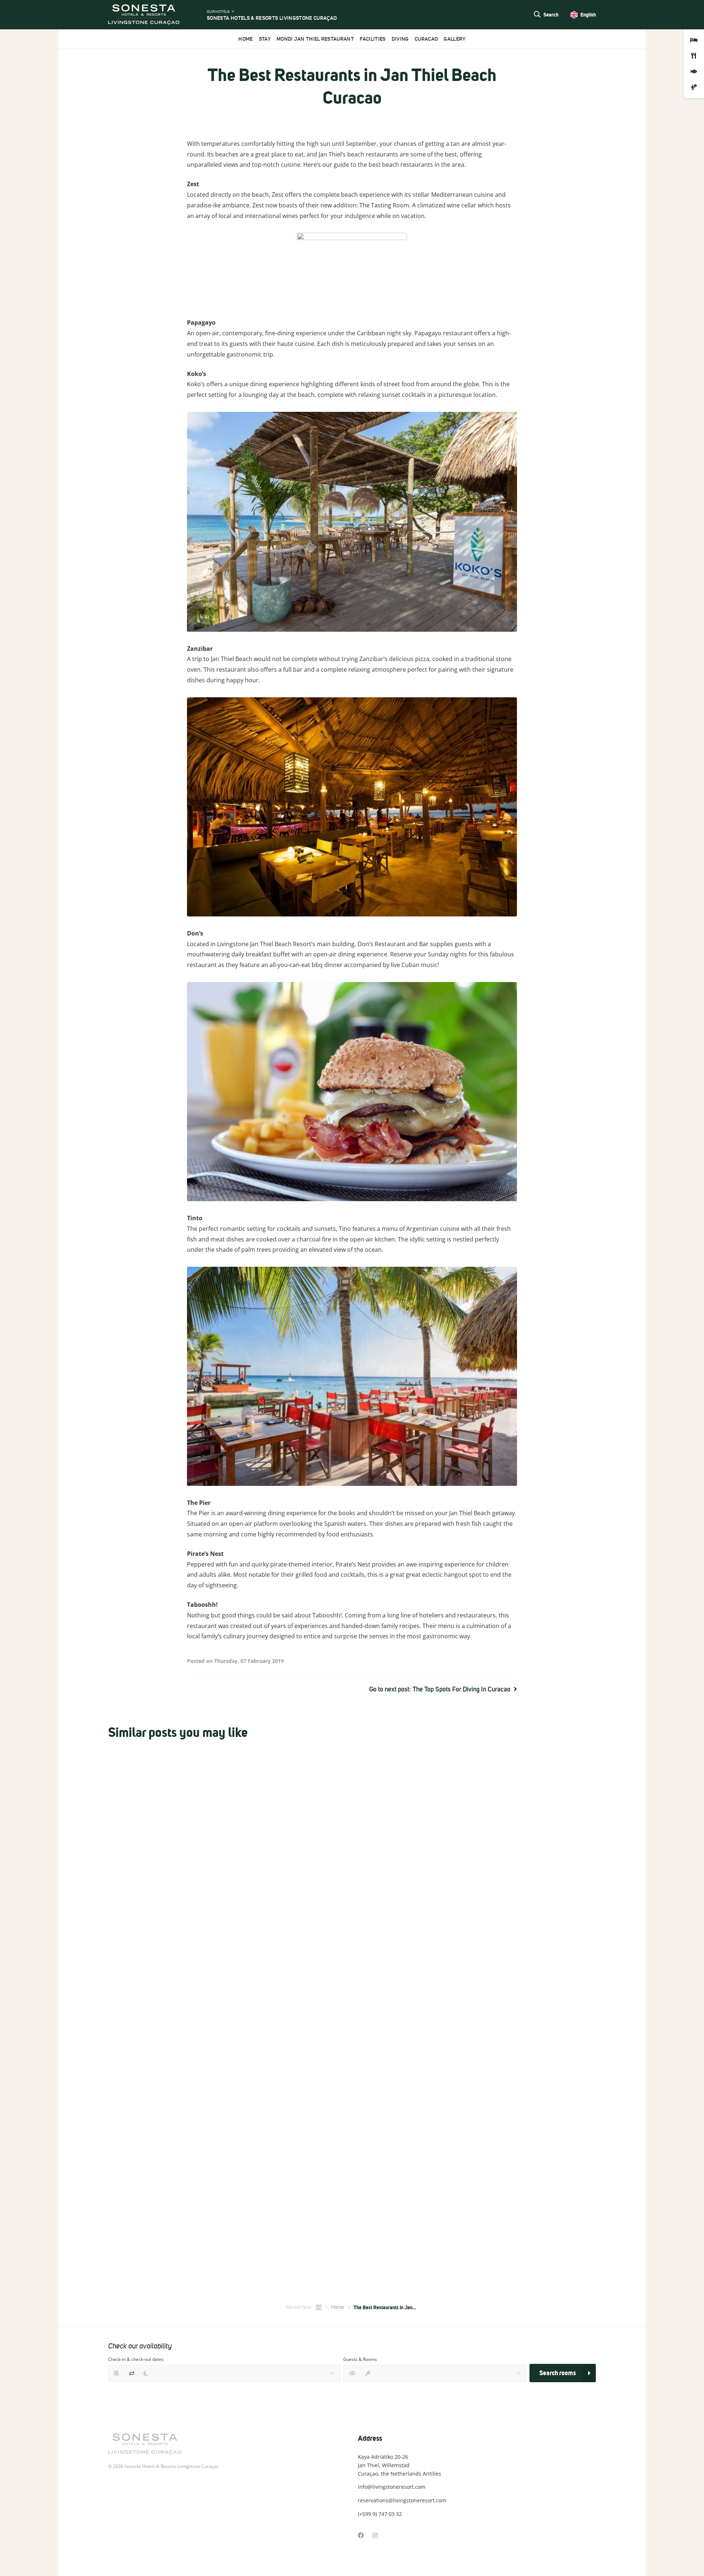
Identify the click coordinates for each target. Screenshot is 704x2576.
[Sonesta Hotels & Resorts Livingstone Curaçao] (144, 15)
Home (245, 39)
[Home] (319, 2307)
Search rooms (558, 2373)
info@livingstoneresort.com (392, 2487)
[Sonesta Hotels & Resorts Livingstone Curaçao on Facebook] (361, 2535)
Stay (265, 39)
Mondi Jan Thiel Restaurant (315, 39)
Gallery (454, 39)
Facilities (373, 39)
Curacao (426, 39)
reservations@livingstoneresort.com (402, 2500)
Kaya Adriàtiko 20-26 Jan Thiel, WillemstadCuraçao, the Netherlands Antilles (399, 2465)
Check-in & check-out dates (136, 2359)
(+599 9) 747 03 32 (380, 2514)
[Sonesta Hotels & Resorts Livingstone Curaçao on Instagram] (375, 2535)
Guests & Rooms (360, 2359)
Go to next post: (440, 1689)
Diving (400, 39)
